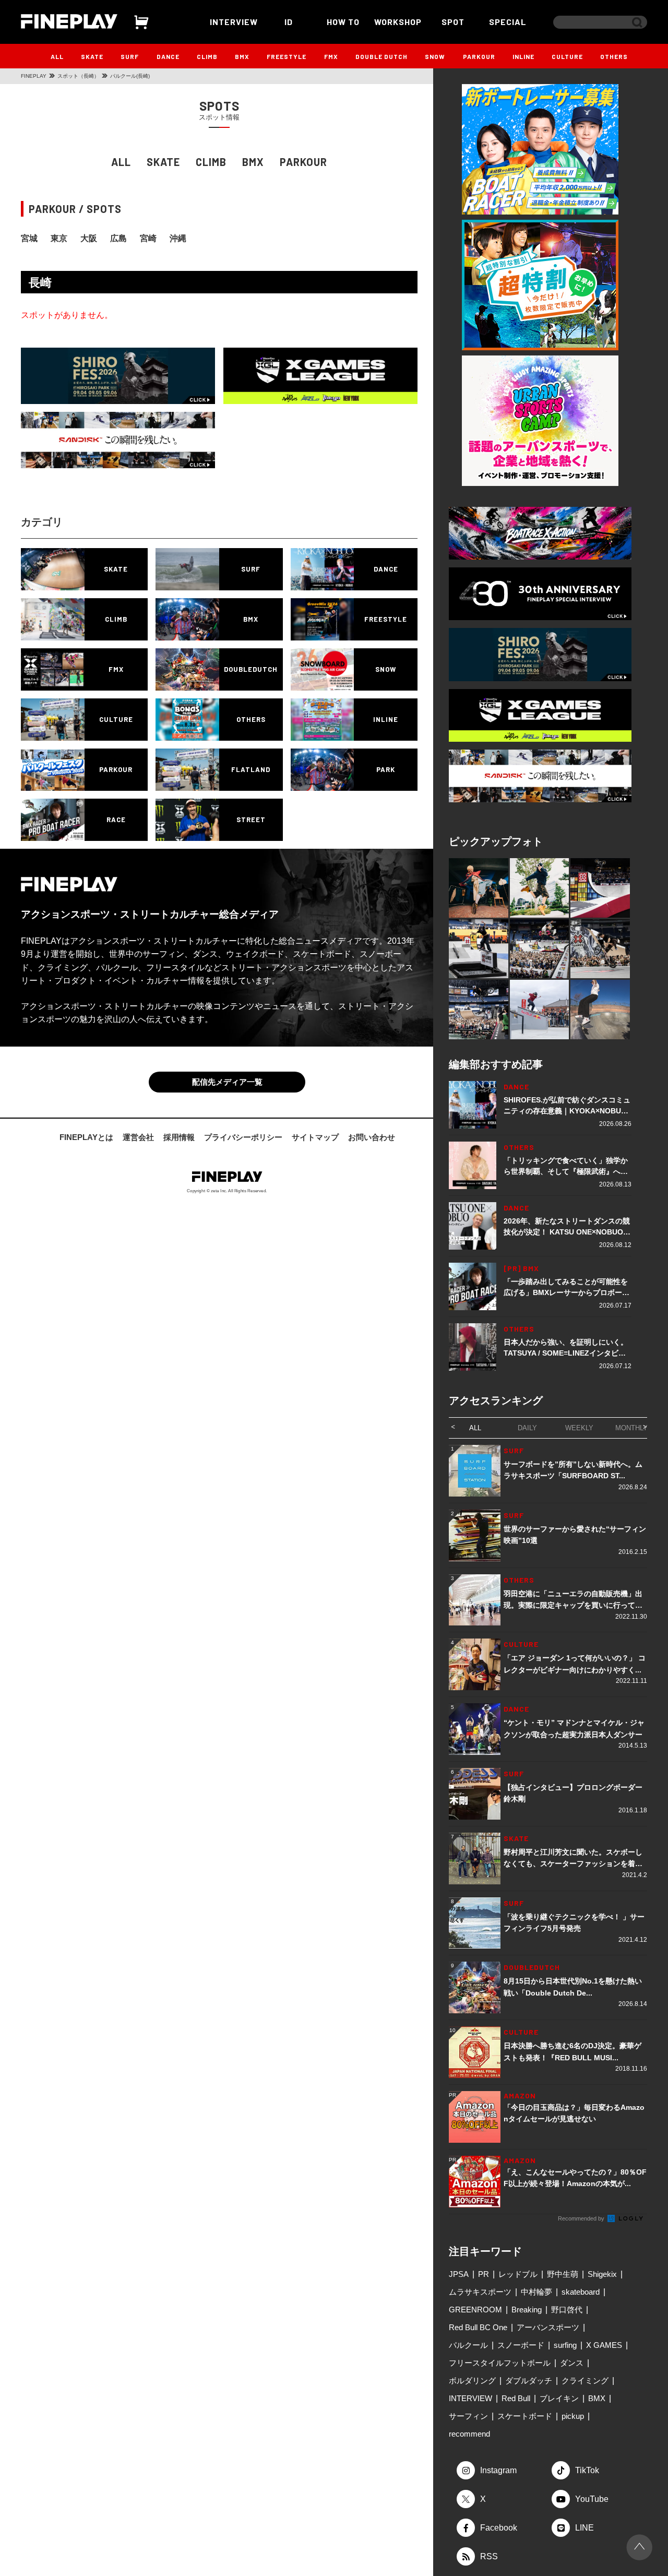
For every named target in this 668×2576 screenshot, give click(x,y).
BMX (242, 56)
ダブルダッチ (529, 2381)
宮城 (29, 238)
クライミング (585, 2381)
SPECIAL (508, 22)
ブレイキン (559, 2398)
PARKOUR (479, 56)
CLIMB (207, 56)
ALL (57, 56)
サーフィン (468, 2416)
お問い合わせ (372, 1137)
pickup (573, 2416)
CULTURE (567, 56)
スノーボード (521, 2345)
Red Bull (516, 2398)
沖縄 (178, 238)
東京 (59, 238)
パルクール (468, 2345)
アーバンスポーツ (548, 2327)
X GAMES (604, 2345)
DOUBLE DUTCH (381, 56)
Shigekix (602, 2274)
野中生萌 (563, 2274)
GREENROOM (475, 2310)
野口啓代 (567, 2310)
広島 (118, 238)
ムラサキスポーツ (480, 2292)
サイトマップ (315, 1137)
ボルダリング (472, 2381)
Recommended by (582, 2218)
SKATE (92, 56)
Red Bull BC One (478, 2327)
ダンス (572, 2363)
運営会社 (138, 1137)
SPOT (453, 22)
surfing (565, 2345)
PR (484, 2274)
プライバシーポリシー (243, 1137)
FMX (331, 56)
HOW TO (343, 22)
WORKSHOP (398, 22)
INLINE (523, 56)
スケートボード (525, 2416)
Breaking (527, 2310)
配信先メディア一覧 (227, 1082)
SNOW (435, 56)
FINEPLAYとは (86, 1137)
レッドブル (518, 2274)
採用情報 (179, 1137)
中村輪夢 (536, 2292)
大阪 (89, 238)
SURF (130, 56)
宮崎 (148, 238)
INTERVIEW (234, 22)
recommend (469, 2434)
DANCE (168, 56)
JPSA (459, 2274)
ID (289, 22)
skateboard (581, 2292)
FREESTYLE (287, 56)
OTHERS (614, 56)
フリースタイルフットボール (500, 2363)
